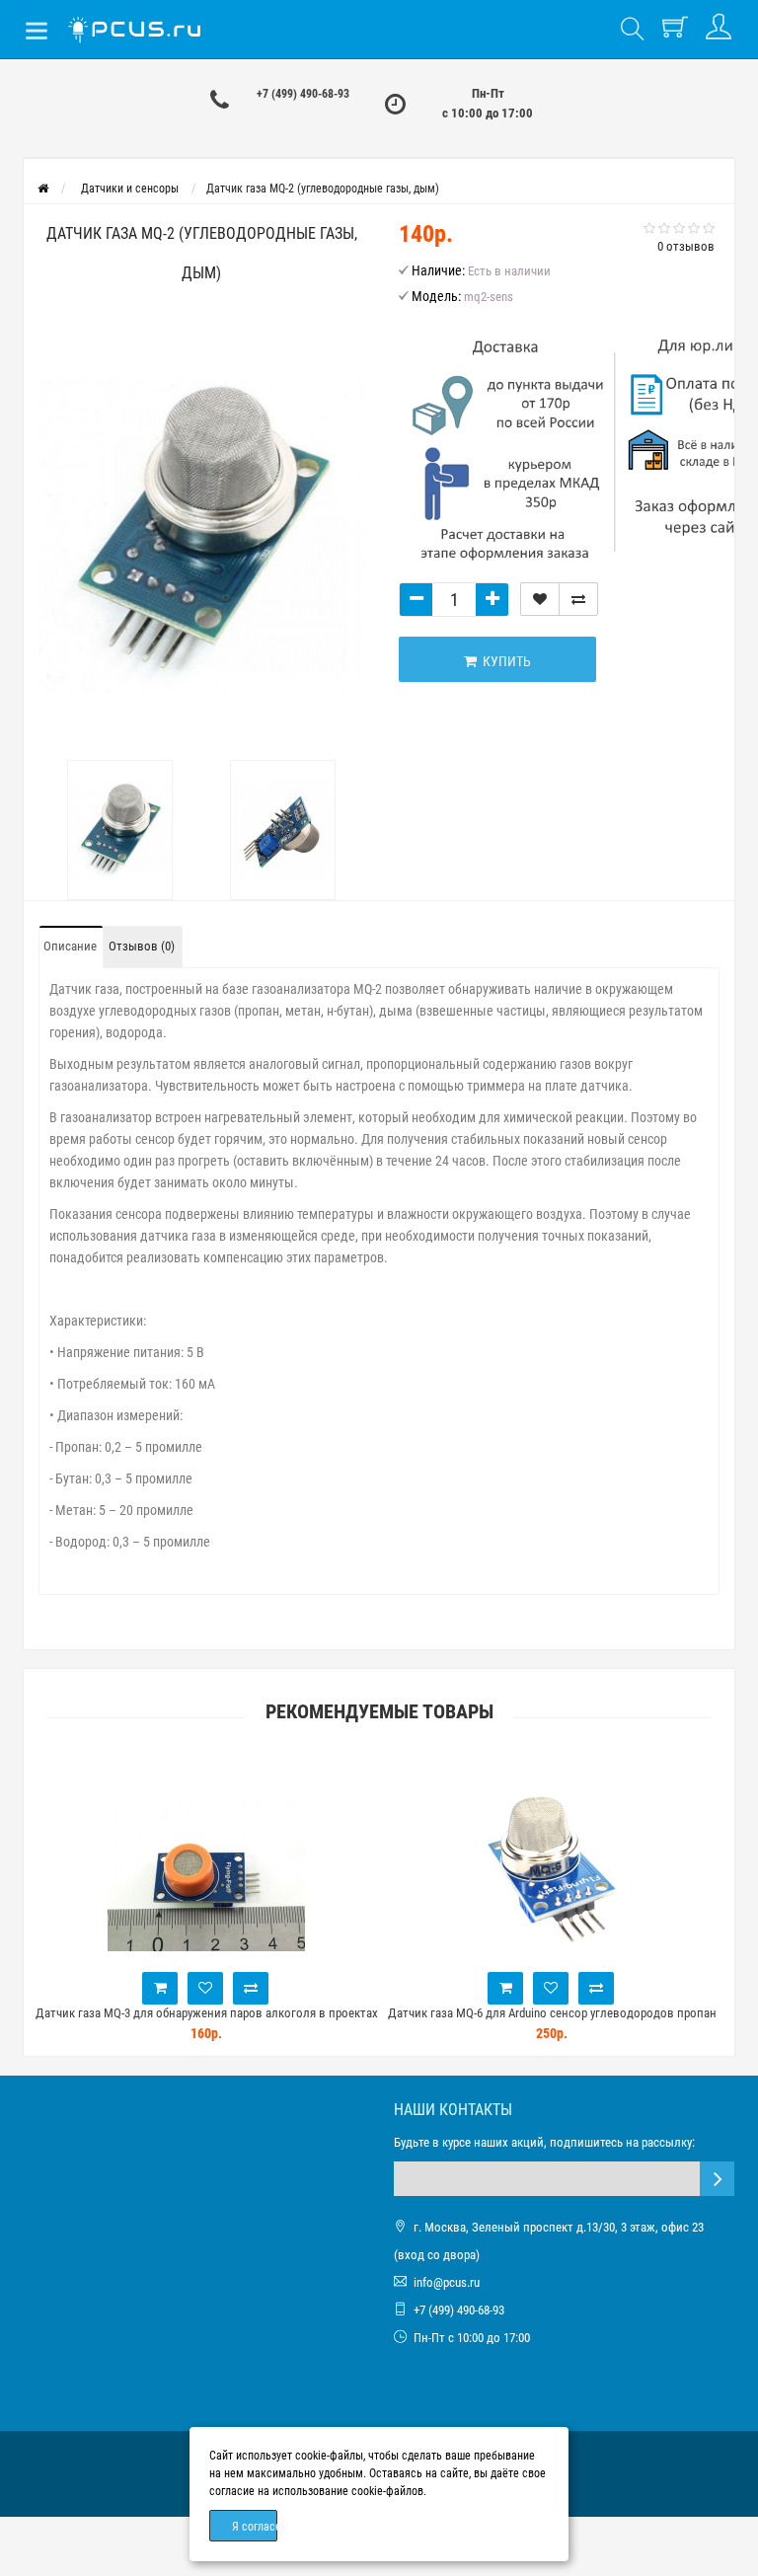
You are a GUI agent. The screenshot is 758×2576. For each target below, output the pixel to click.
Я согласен (255, 2527)
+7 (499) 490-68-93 (303, 94)
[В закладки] (540, 599)
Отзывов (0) (142, 946)
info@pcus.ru (447, 2282)
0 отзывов (686, 246)
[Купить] (160, 1988)
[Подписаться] (717, 2179)
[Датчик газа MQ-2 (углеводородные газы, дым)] (201, 531)
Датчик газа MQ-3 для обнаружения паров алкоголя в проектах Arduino (207, 2022)
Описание (70, 946)
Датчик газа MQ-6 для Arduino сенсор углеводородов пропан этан (552, 2022)
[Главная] (43, 189)
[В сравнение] (578, 599)
